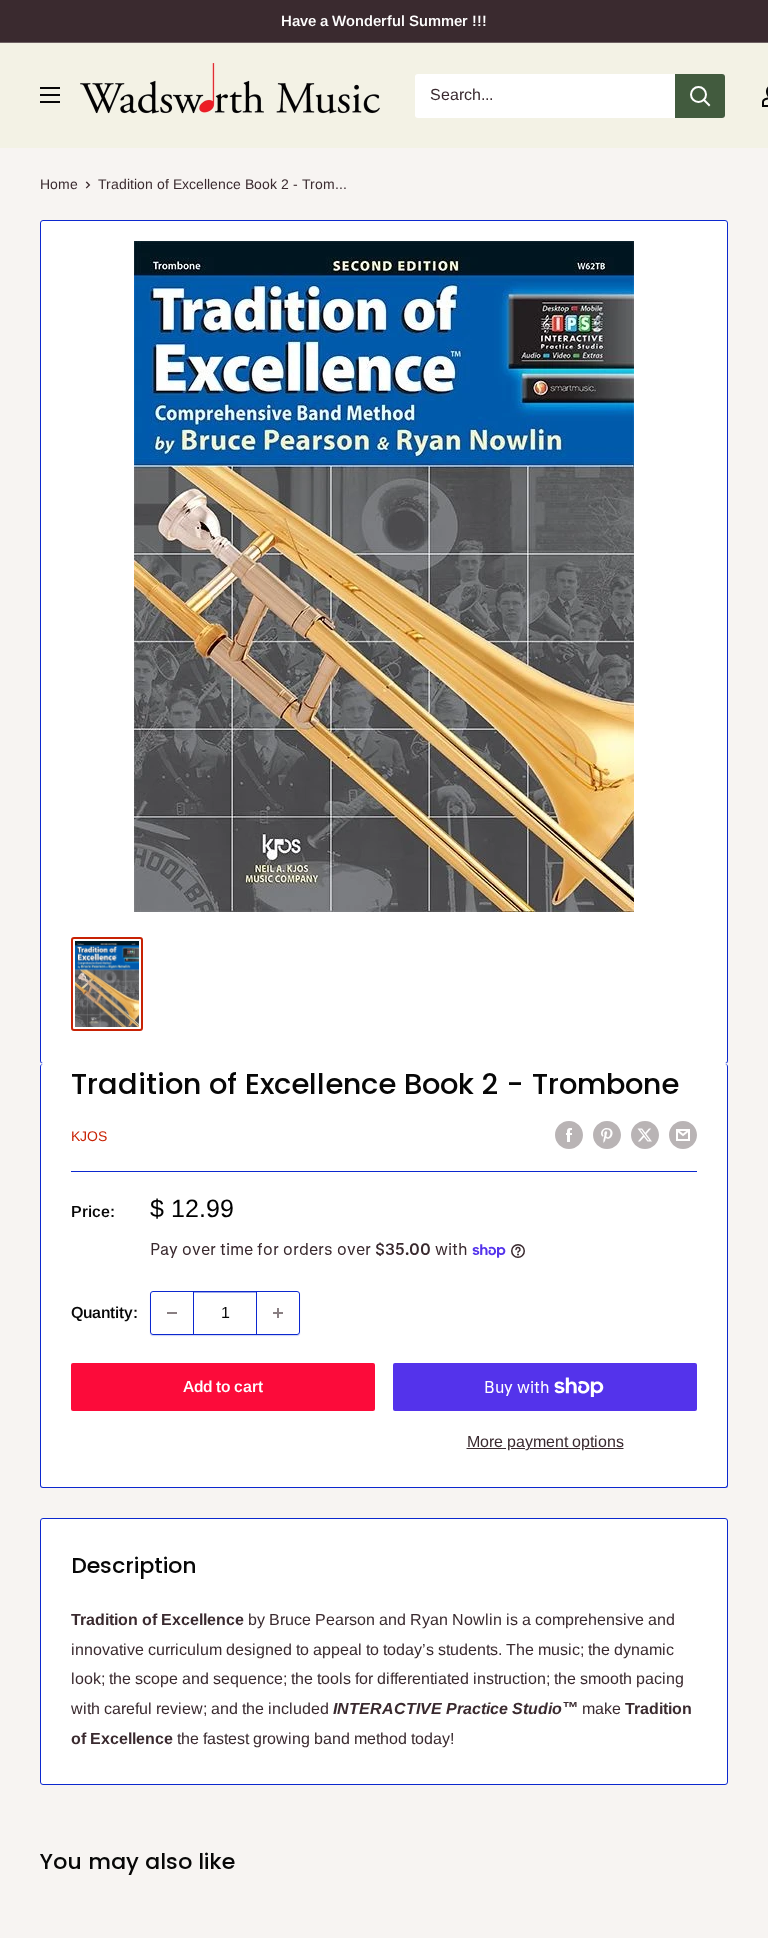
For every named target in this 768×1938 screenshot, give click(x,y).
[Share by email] (683, 1134)
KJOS (89, 1136)
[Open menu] (50, 95)
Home (59, 184)
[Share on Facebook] (569, 1134)
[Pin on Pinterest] (607, 1134)
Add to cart (223, 1386)
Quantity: (104, 1312)
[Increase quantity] (278, 1313)
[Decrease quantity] (172, 1313)
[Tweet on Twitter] (645, 1134)
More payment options (545, 1441)
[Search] (700, 96)
